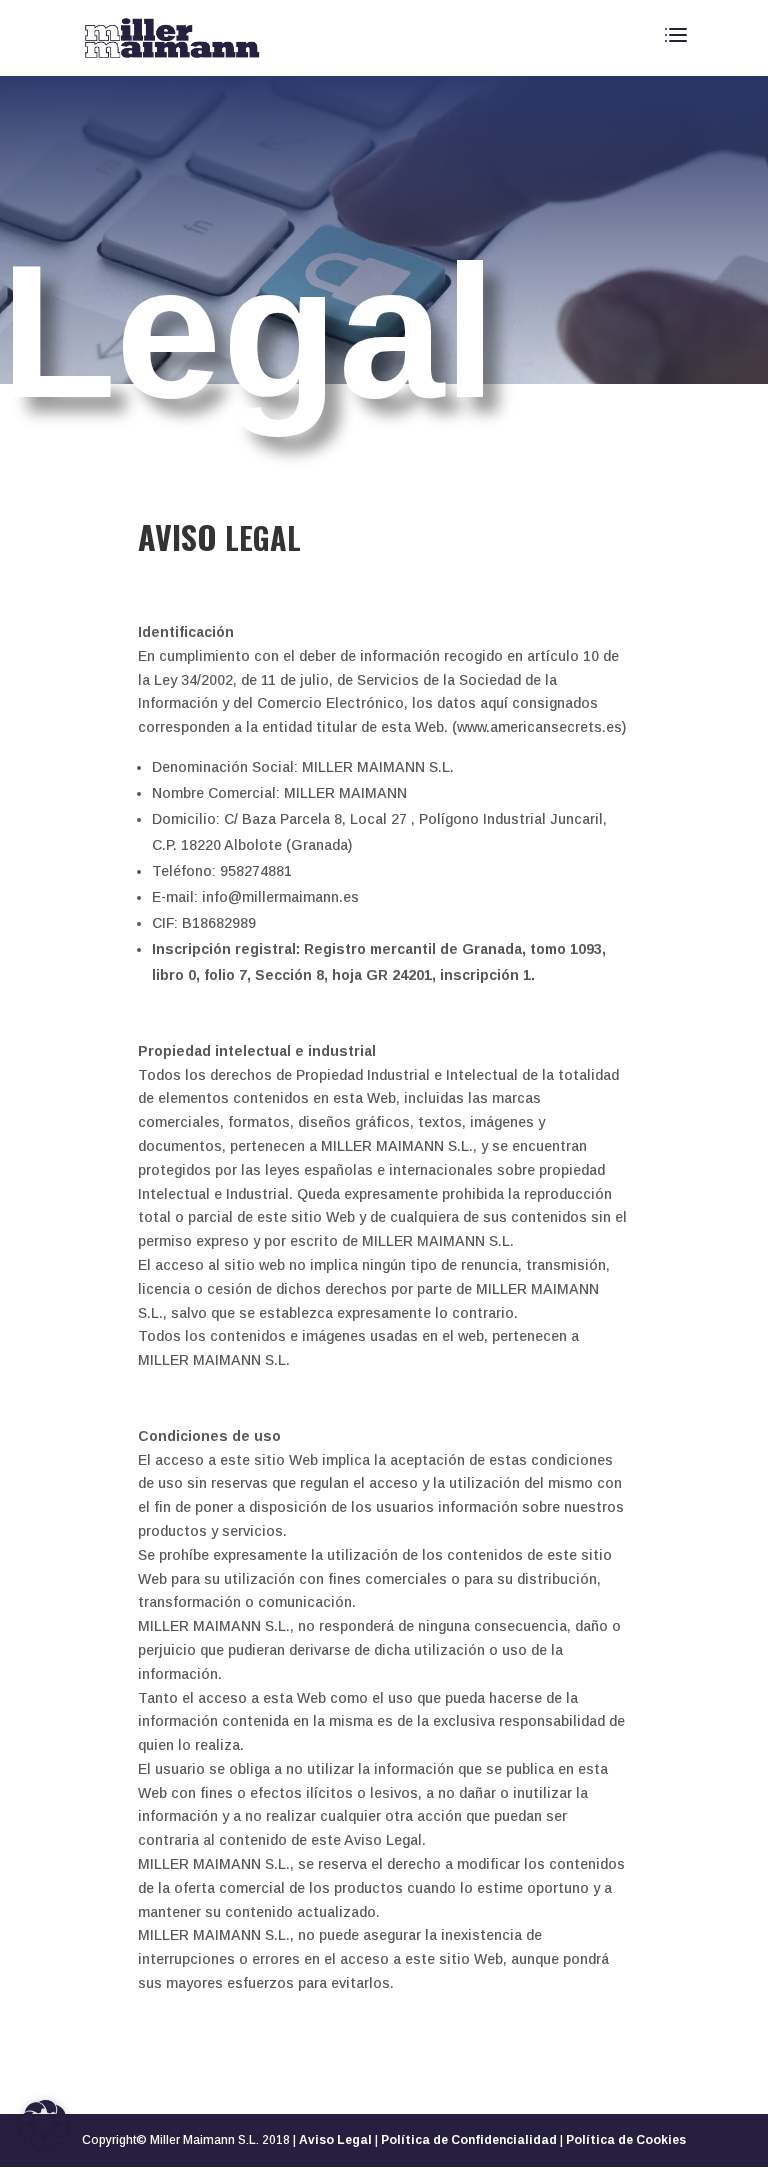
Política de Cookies (626, 2140)
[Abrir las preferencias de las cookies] (44, 2143)
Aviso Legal (335, 2140)
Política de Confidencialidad (469, 2140)
